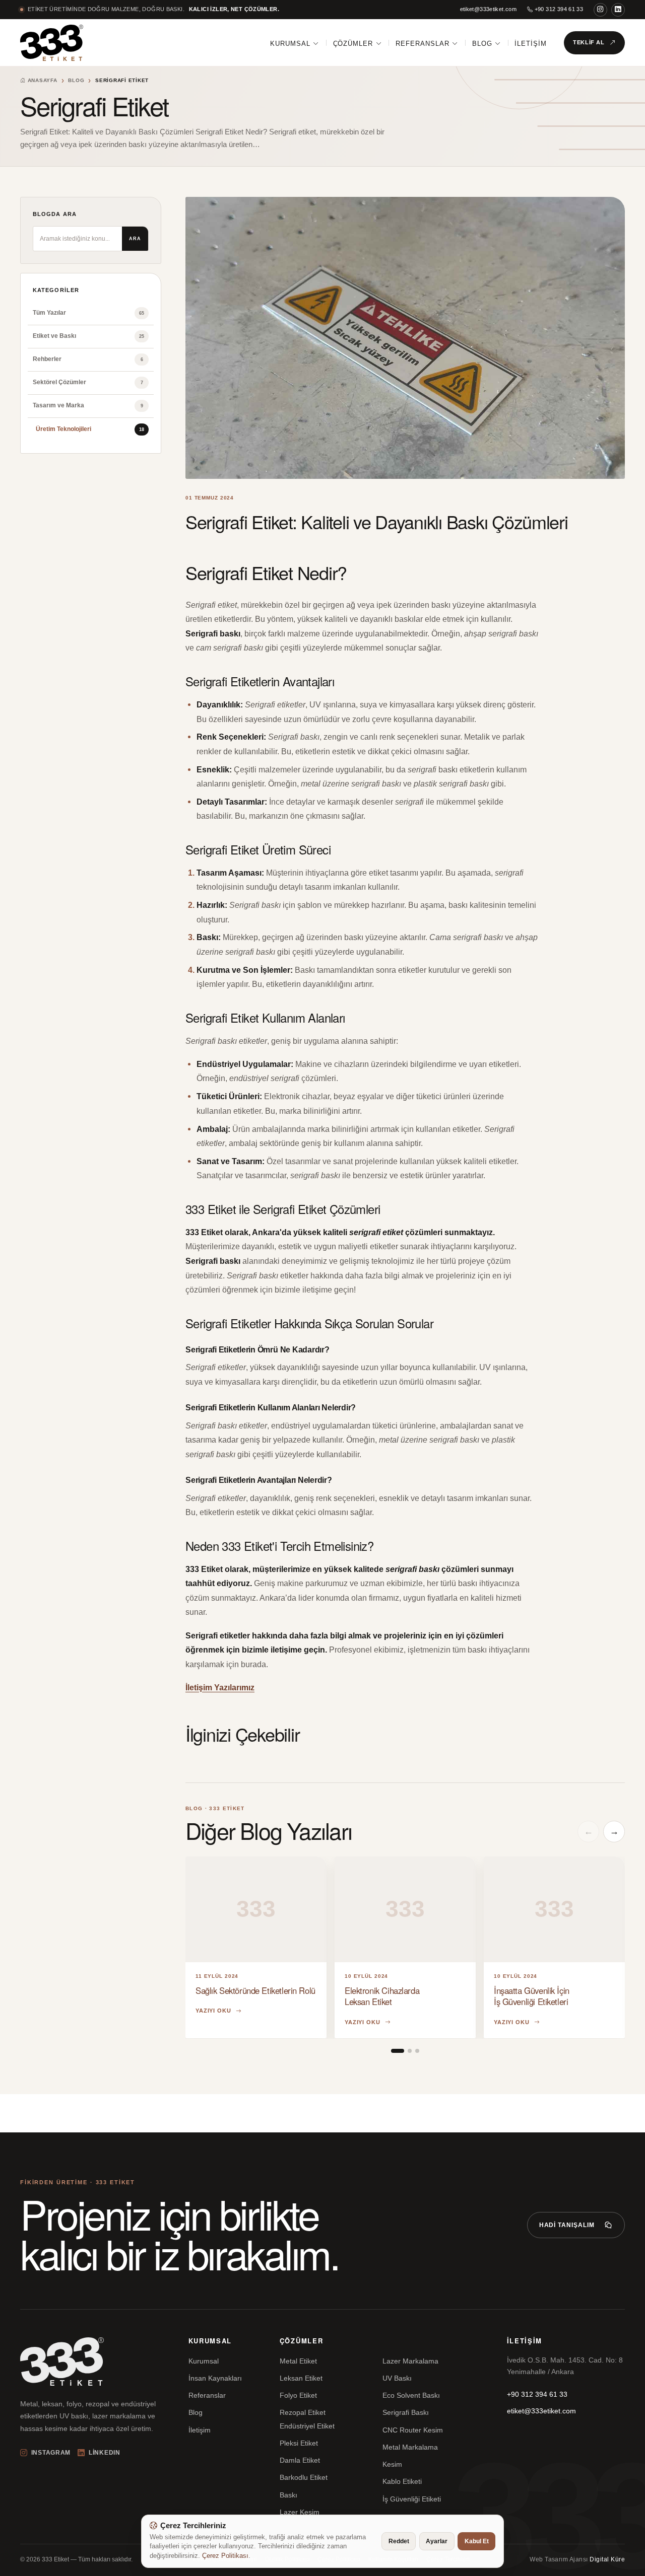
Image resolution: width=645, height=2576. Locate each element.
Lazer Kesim (300, 2512)
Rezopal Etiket (303, 2412)
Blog (482, 44)
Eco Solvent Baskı (411, 2395)
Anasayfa (42, 80)
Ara (135, 239)
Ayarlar (437, 2541)
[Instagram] (600, 10)
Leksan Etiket (301, 2378)
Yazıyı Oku (213, 2011)
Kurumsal (290, 44)
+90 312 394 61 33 (558, 9)
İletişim (531, 44)
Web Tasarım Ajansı (577, 2559)
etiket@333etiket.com (489, 9)
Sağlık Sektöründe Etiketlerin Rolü (255, 1990)
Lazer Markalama (410, 2361)
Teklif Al (589, 42)
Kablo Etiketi (402, 2481)
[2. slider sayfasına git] (410, 2051)
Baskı (288, 2495)
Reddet (399, 2541)
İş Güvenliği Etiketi (412, 2499)
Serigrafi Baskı (406, 2412)
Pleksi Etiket (299, 2443)
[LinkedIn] (618, 10)
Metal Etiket (298, 2361)
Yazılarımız (234, 1687)
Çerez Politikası (225, 2556)
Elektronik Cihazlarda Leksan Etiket (382, 1996)
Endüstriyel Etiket (307, 2426)
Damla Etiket (300, 2460)
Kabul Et (477, 2541)
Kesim (392, 2464)
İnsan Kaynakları (215, 2378)
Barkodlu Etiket (304, 2477)
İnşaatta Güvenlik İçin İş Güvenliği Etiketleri (532, 1996)
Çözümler (353, 44)
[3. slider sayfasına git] (417, 2051)
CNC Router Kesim (413, 2430)
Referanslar (423, 44)
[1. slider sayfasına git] (398, 2051)
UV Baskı (397, 2378)
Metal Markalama (410, 2447)
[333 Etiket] (52, 43)
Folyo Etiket (298, 2395)
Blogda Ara (55, 214)
